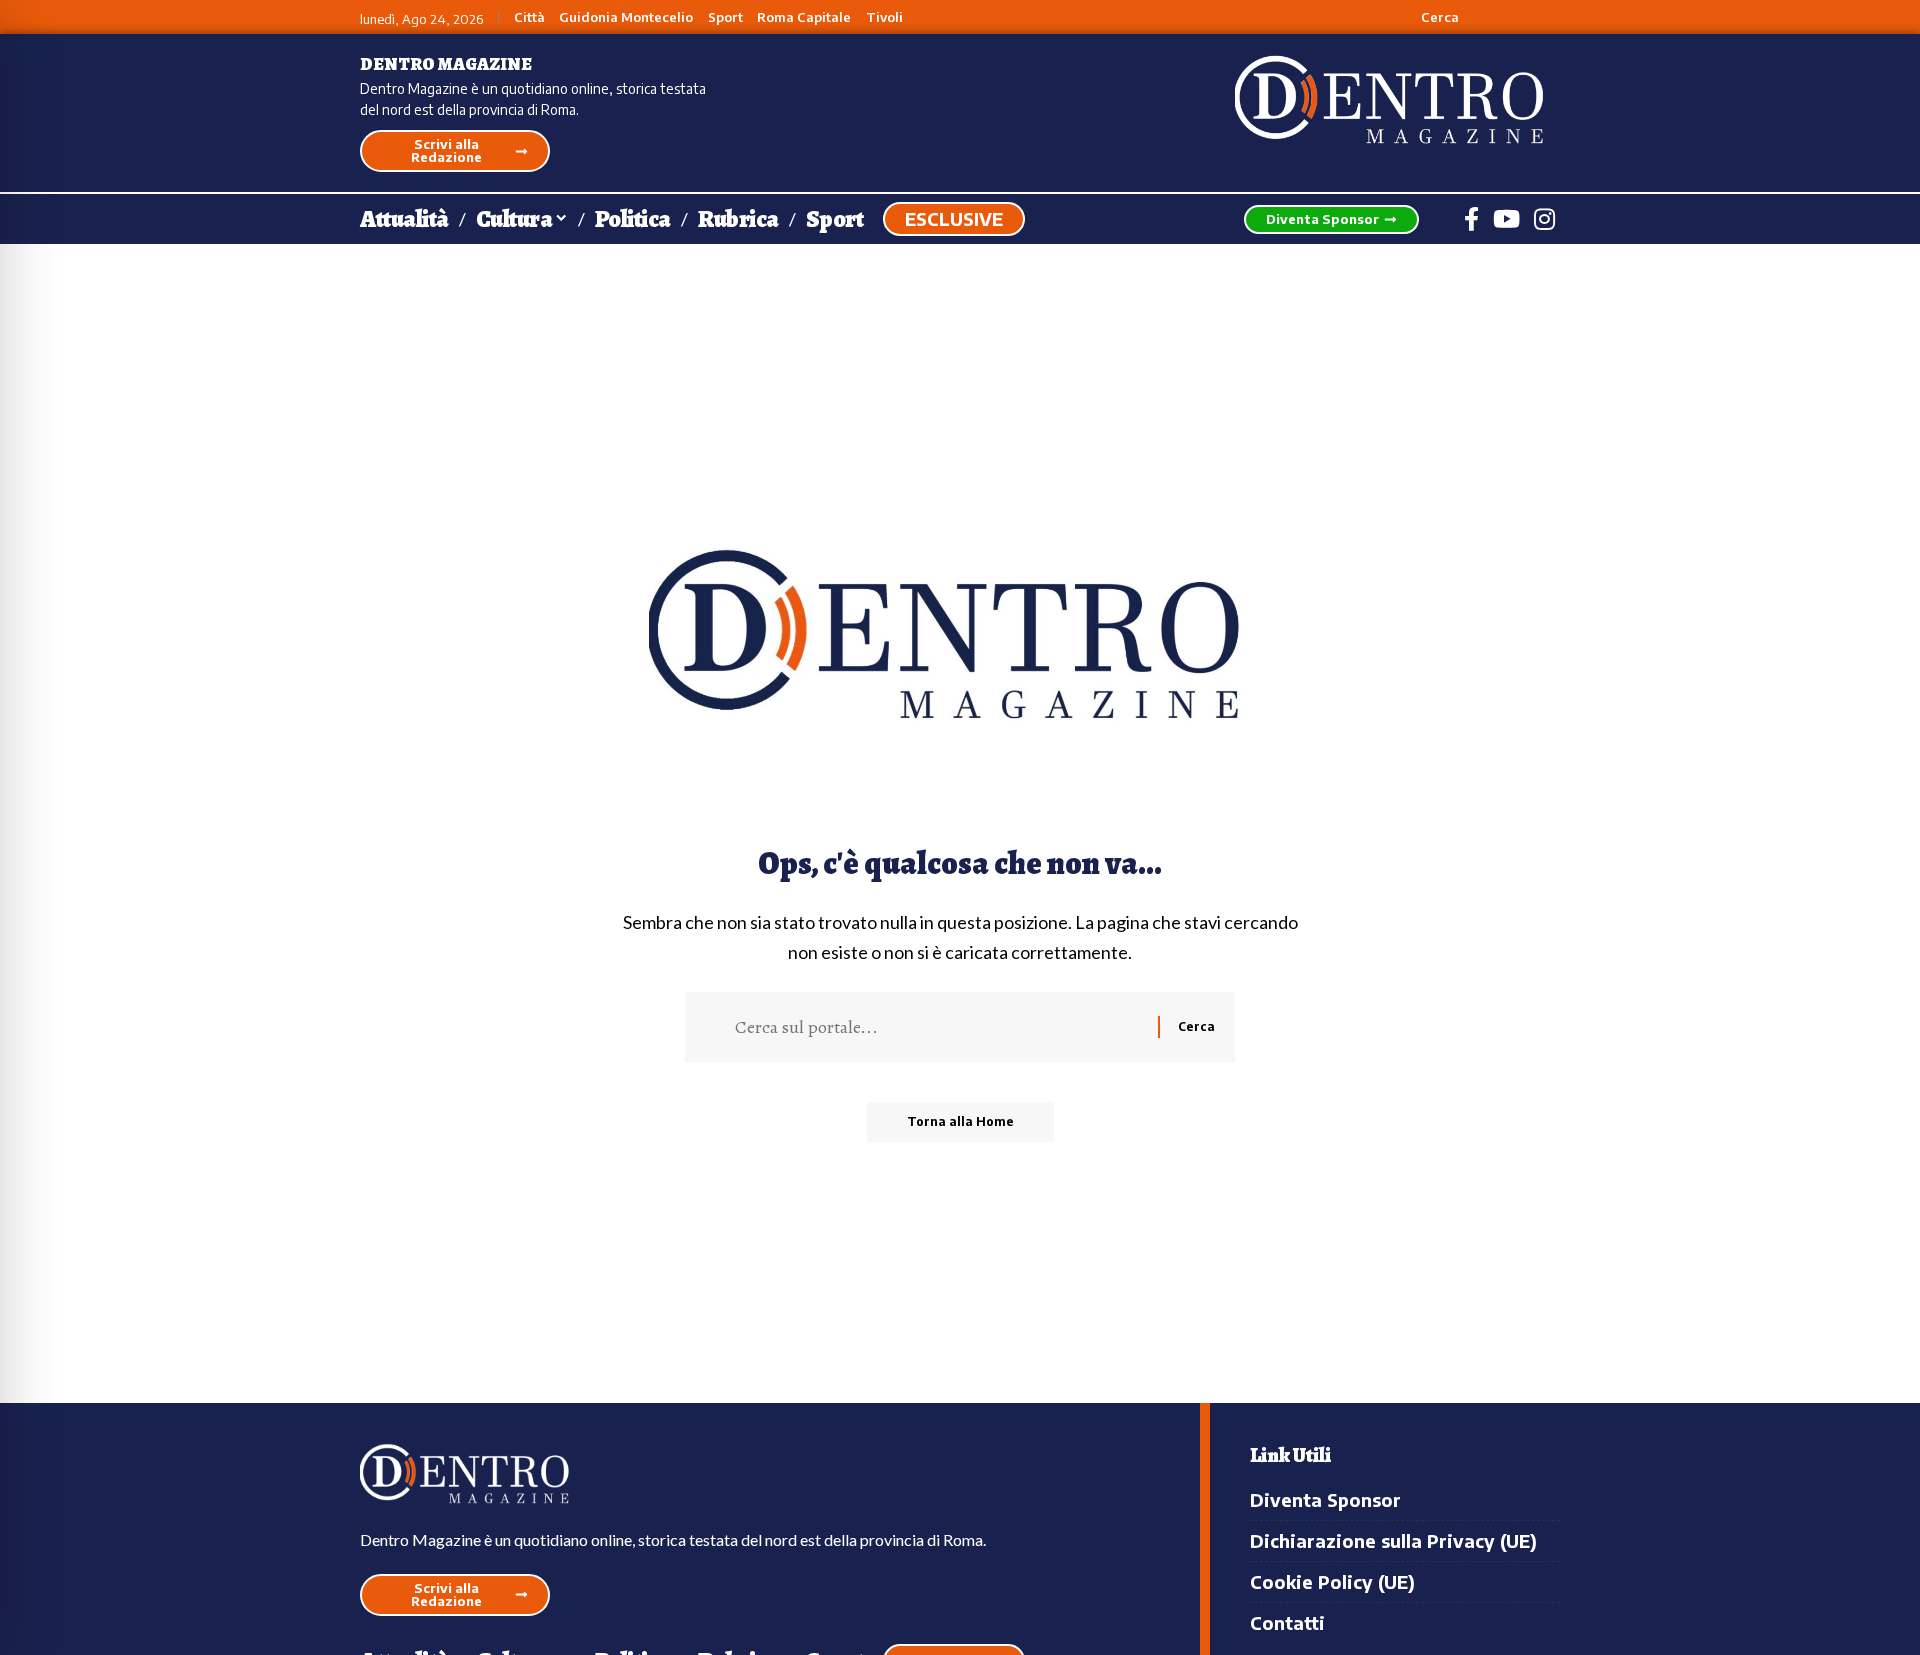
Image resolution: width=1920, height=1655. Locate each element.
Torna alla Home (960, 1121)
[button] (1428, 17)
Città (529, 17)
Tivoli (884, 17)
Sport (725, 17)
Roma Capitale (804, 17)
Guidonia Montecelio (626, 17)
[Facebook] (1471, 219)
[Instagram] (1544, 219)
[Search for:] (939, 1027)
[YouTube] (1506, 219)
